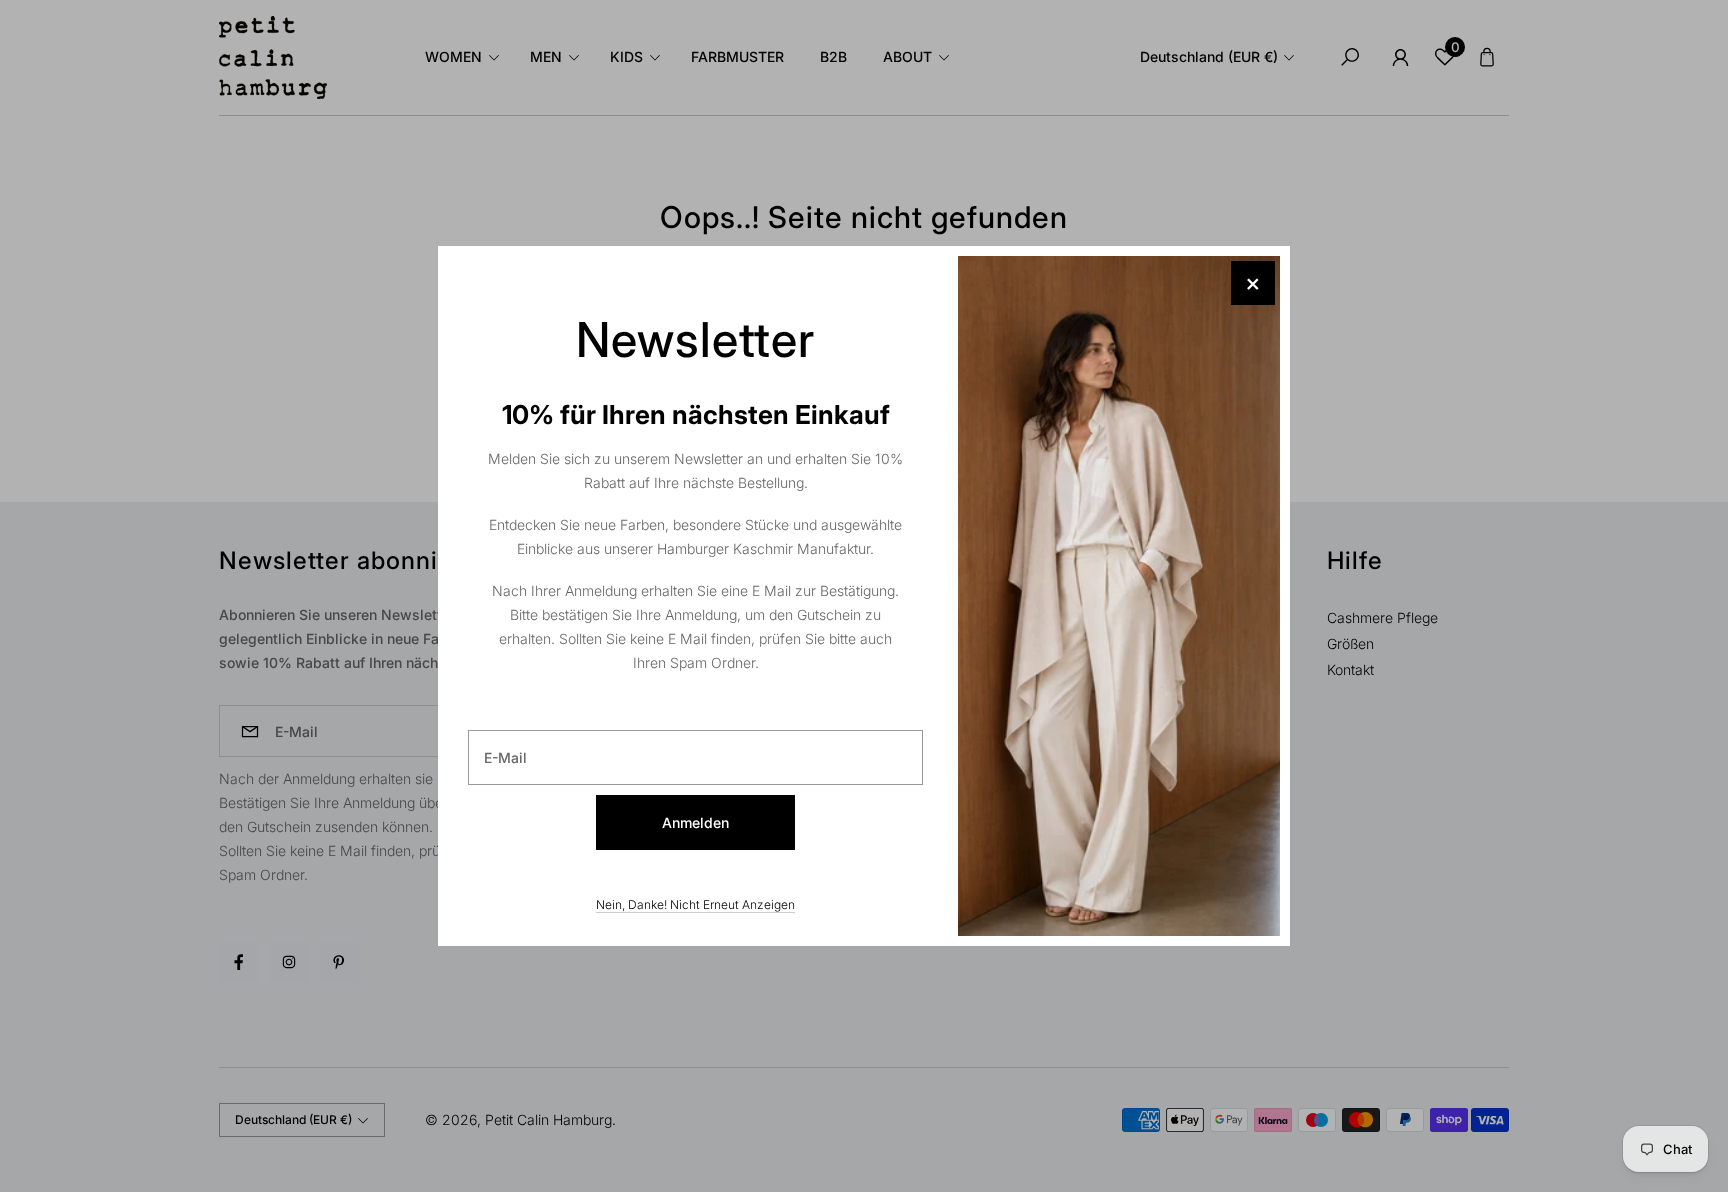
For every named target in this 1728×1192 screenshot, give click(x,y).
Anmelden (695, 822)
